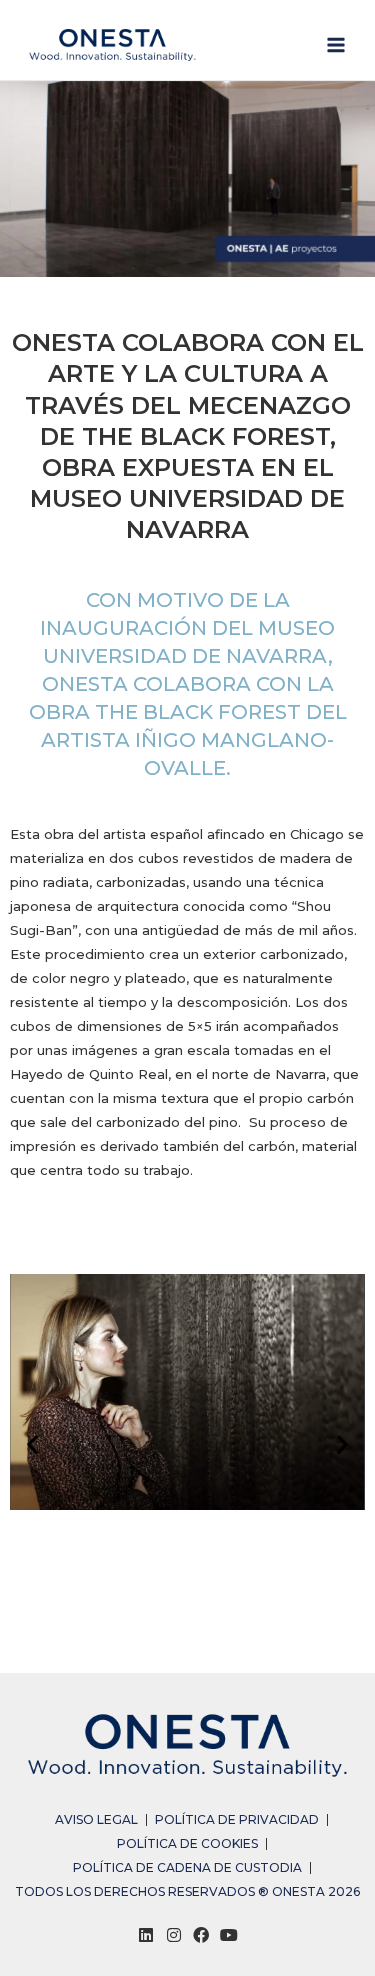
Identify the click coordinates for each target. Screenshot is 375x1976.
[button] (32, 1443)
